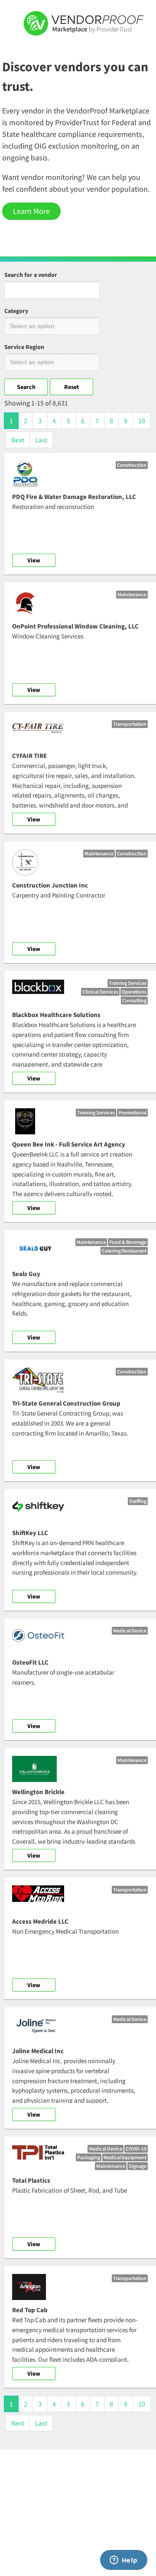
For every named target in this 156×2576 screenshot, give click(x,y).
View (34, 560)
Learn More (31, 211)
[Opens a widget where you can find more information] (123, 2561)
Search (26, 387)
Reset (71, 387)
